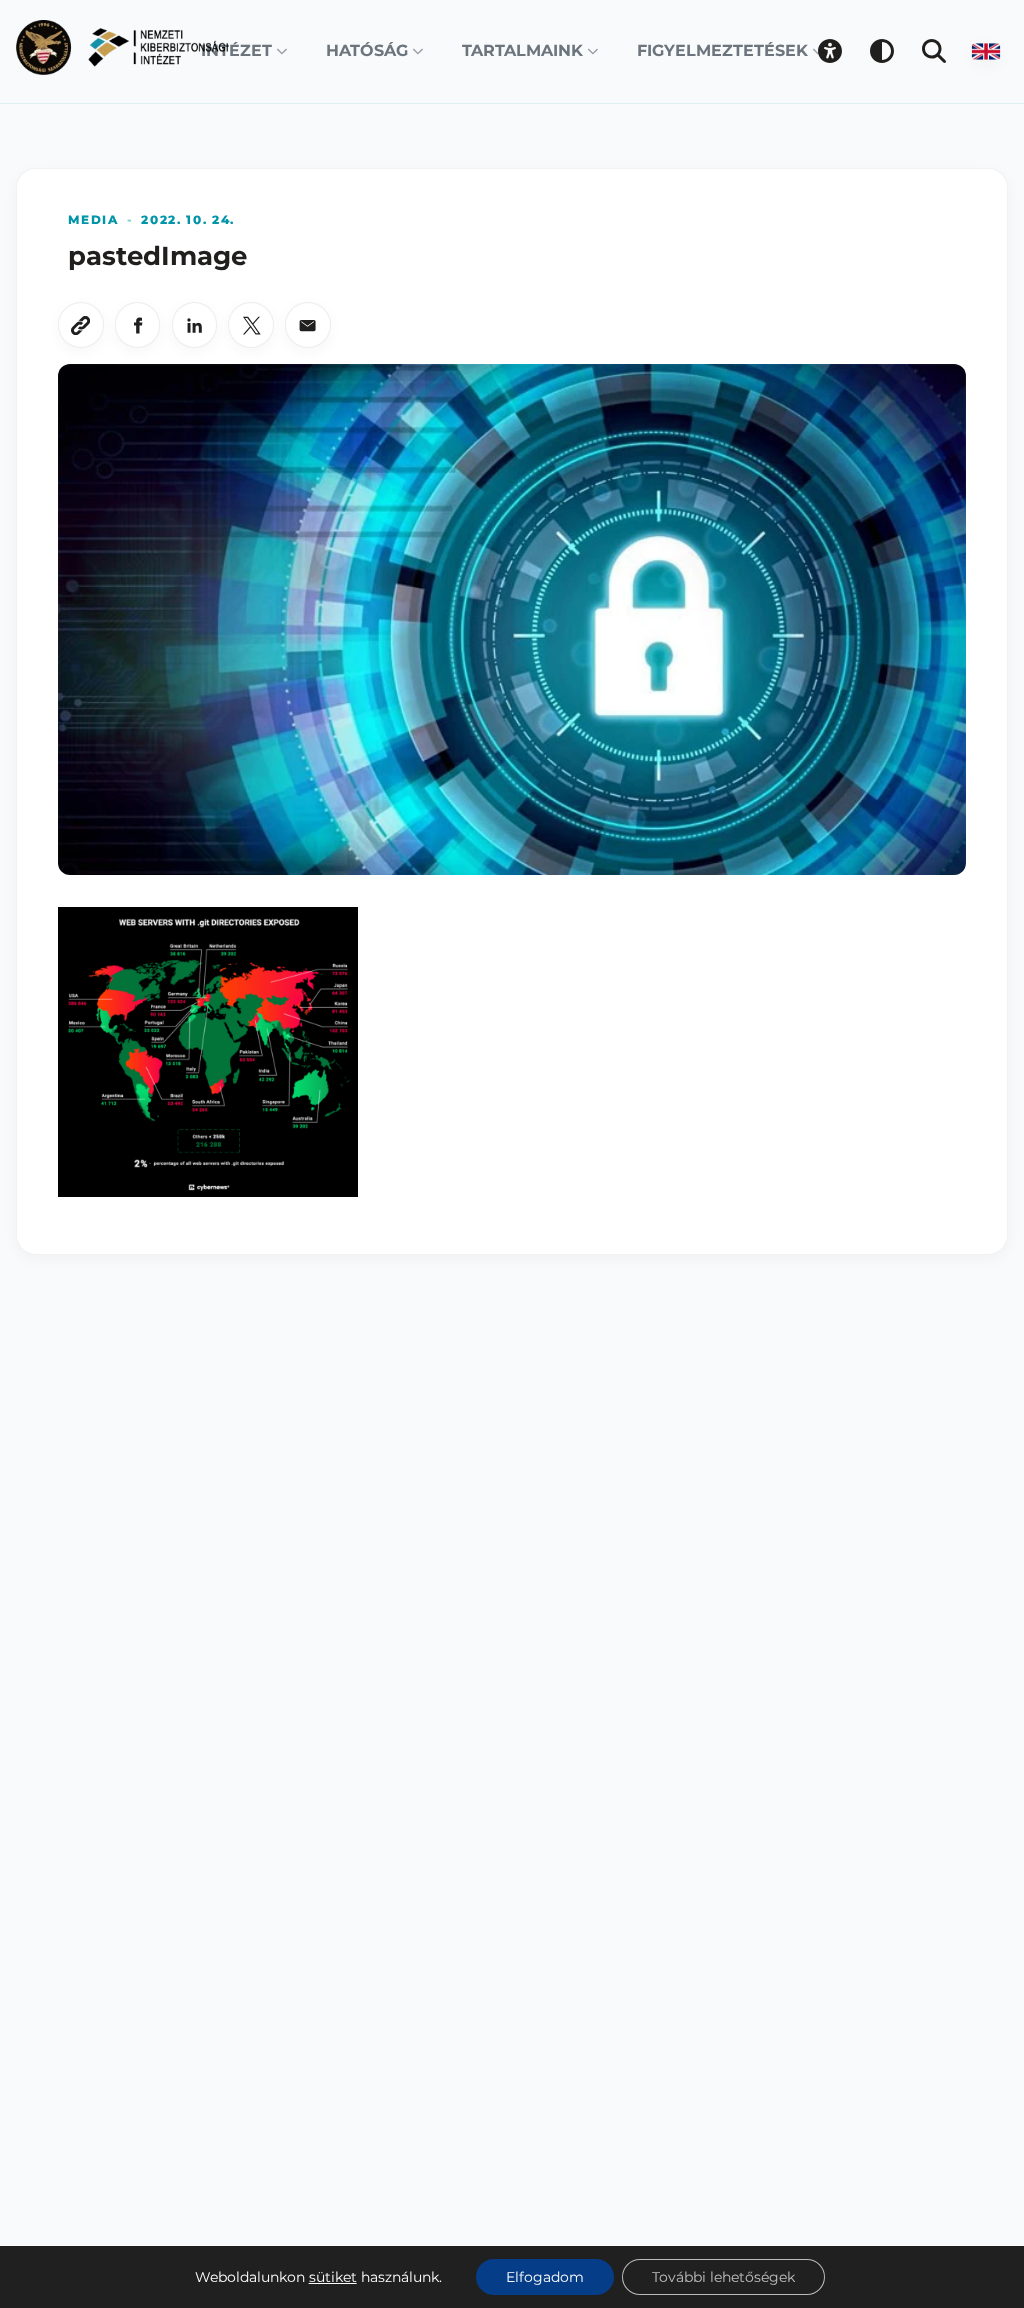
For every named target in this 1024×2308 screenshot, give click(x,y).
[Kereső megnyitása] (934, 51)
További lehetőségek (723, 2277)
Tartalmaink (522, 50)
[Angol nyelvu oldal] (986, 51)
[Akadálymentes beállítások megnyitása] (830, 51)
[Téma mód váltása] (882, 51)
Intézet (236, 50)
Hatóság (367, 50)
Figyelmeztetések (722, 50)
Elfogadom (545, 2277)
